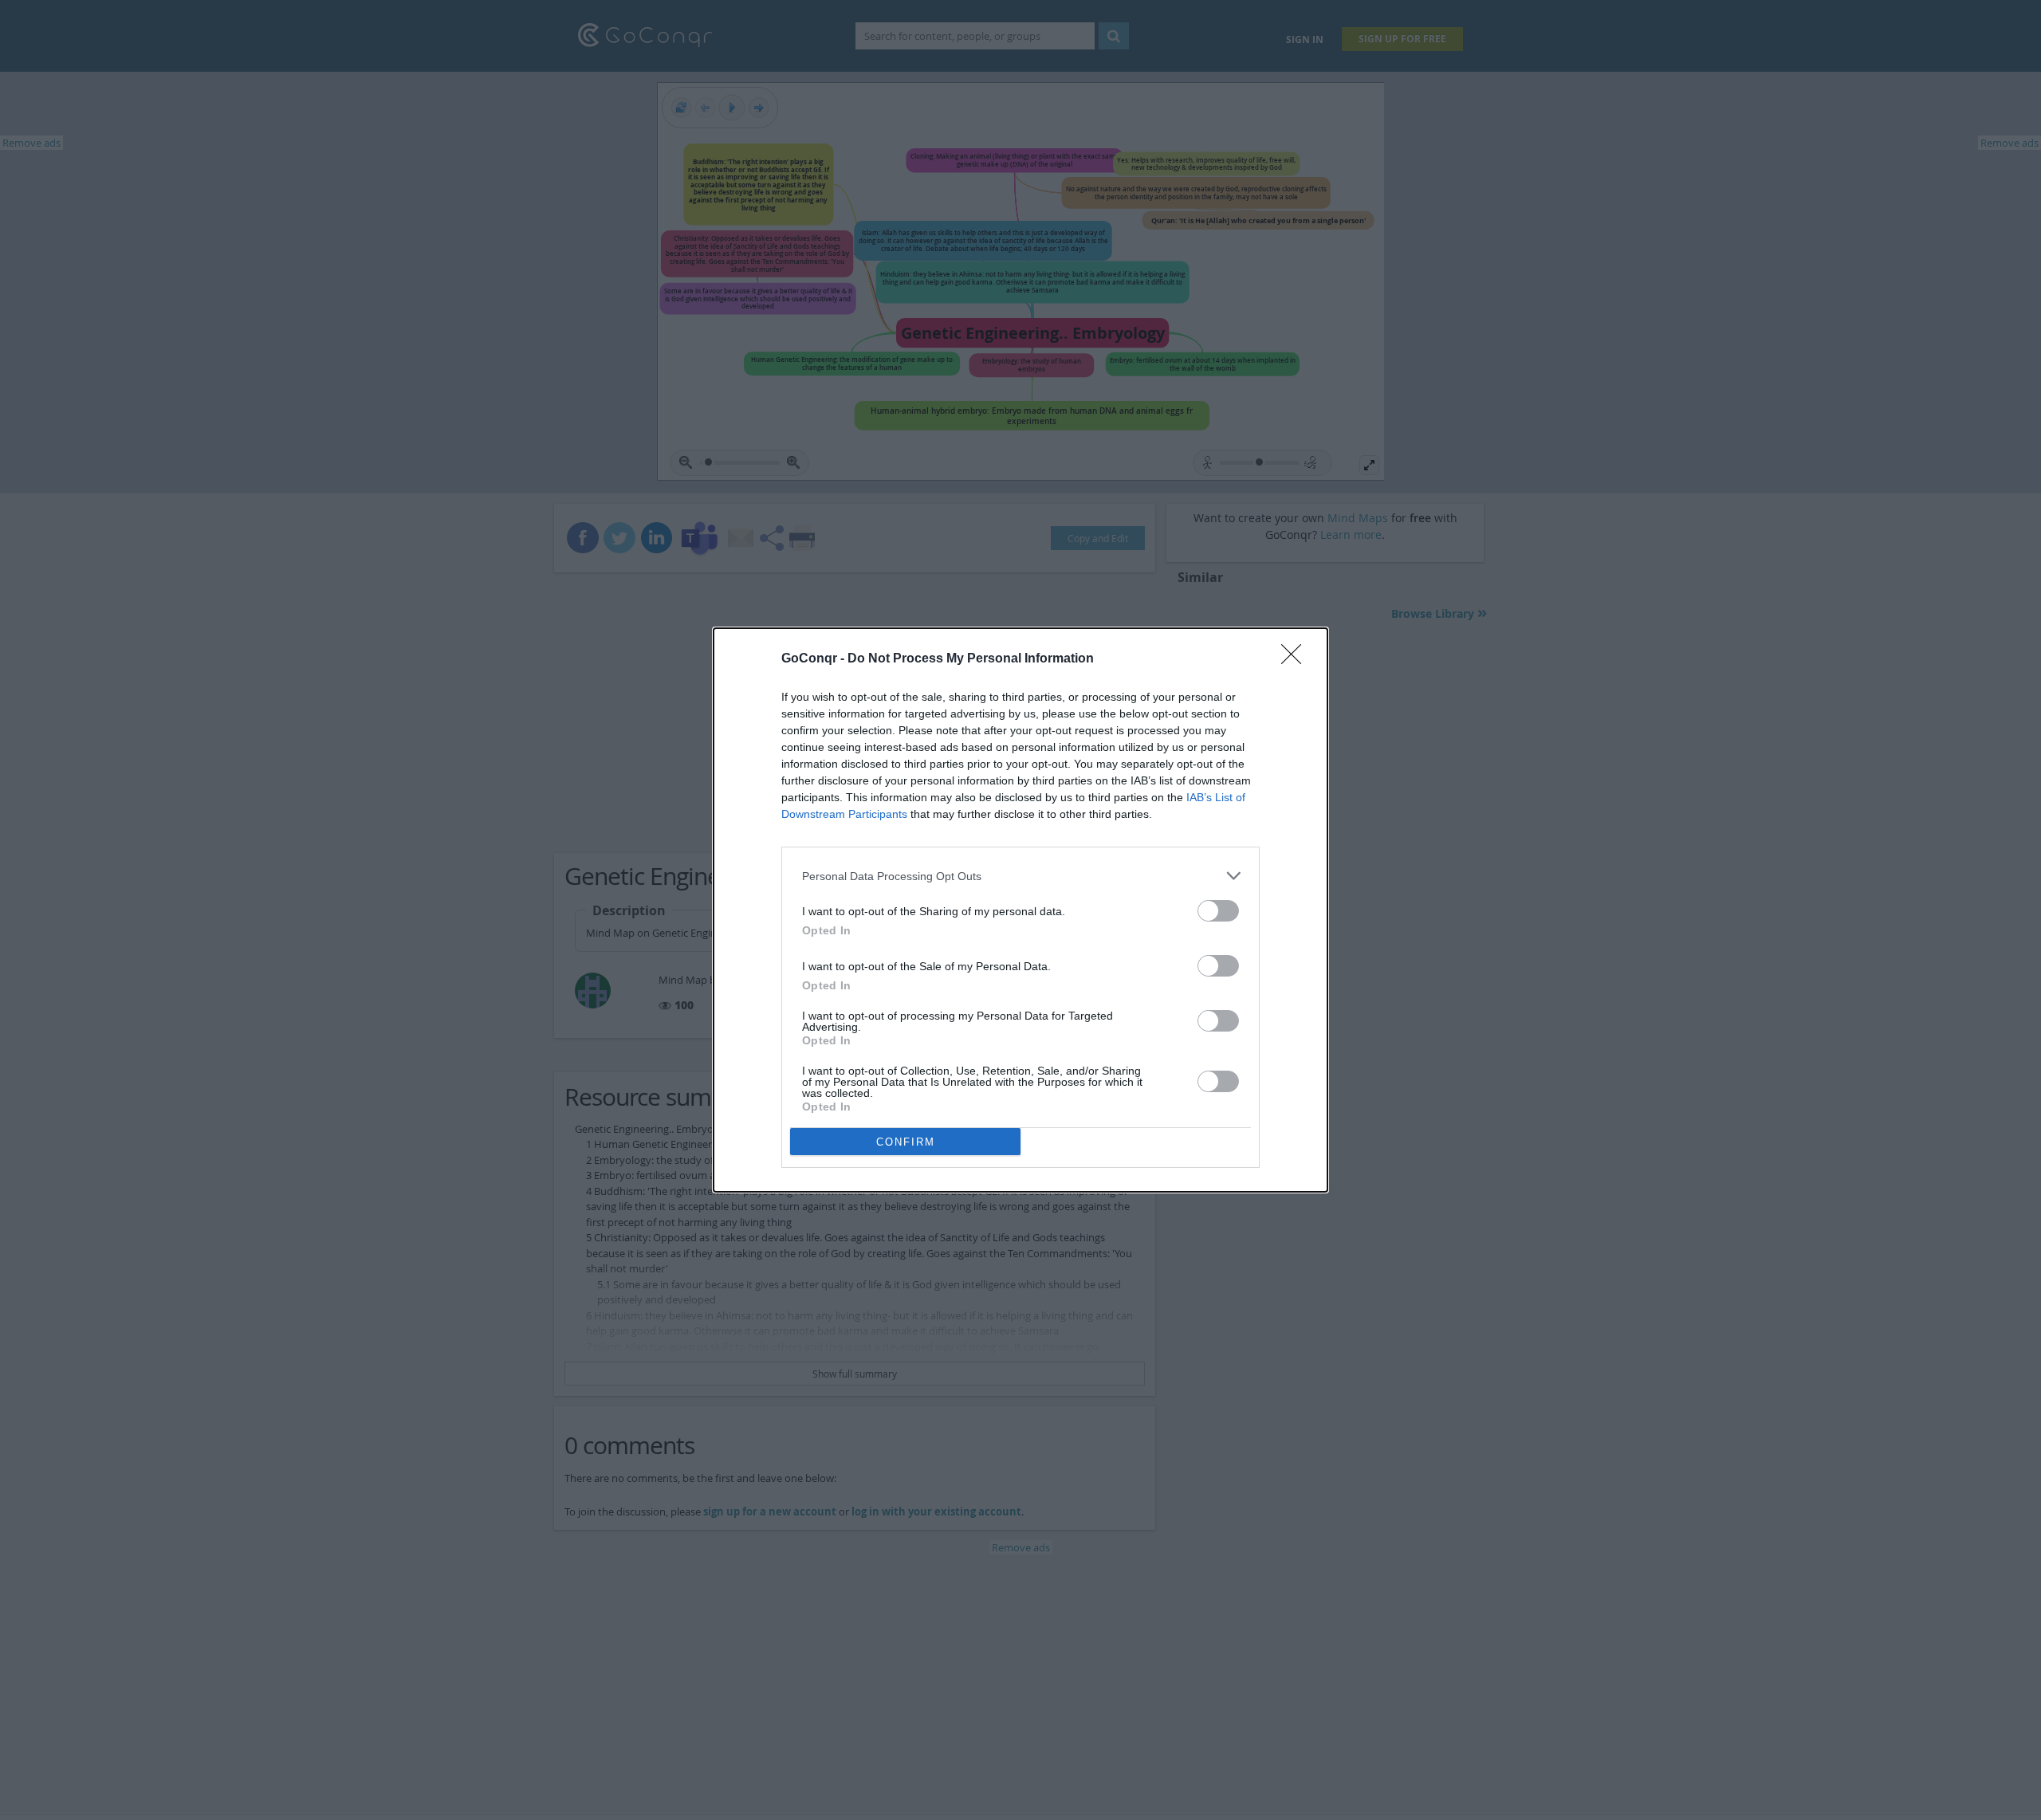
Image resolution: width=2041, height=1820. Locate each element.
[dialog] (1020, 910)
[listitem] (1020, 876)
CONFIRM (906, 1142)
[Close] (1296, 659)
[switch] (1218, 911)
